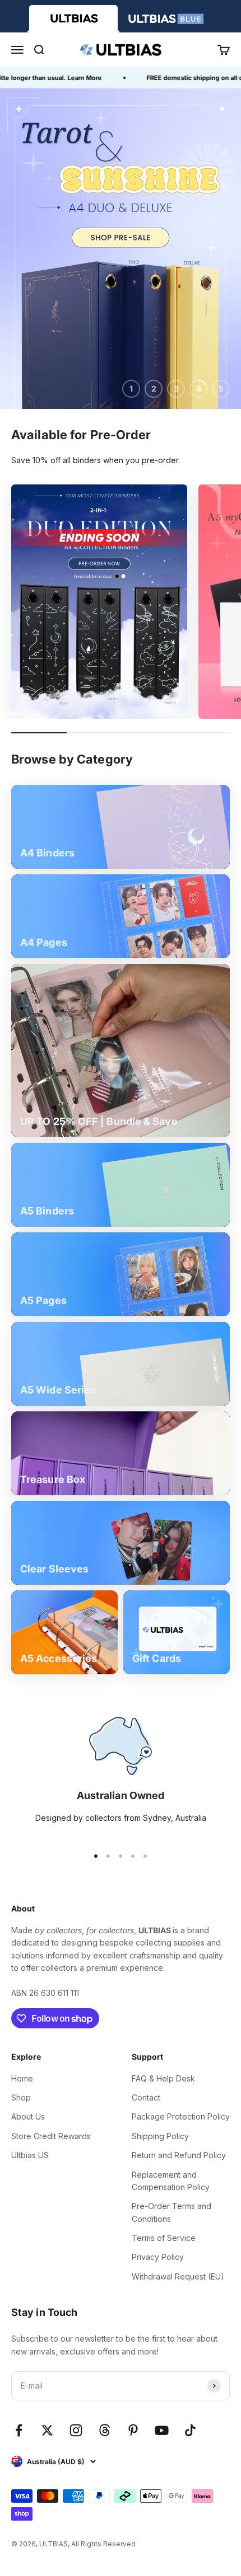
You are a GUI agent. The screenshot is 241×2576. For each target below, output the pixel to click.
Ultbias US (30, 2155)
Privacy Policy (158, 2257)
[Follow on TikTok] (190, 2430)
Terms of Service (164, 2238)
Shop (21, 2097)
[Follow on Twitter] (47, 2430)
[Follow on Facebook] (19, 2430)
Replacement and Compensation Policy (171, 2181)
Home (22, 2078)
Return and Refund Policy (179, 2155)
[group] (121, 249)
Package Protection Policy (181, 2116)
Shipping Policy (160, 2136)
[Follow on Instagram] (76, 2430)
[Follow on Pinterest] (133, 2430)
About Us (28, 2116)
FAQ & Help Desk (163, 2078)
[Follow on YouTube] (162, 2430)
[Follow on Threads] (105, 2430)
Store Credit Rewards (51, 2136)
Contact (146, 2097)
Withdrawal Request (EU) (178, 2276)
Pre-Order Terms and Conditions (172, 2212)
